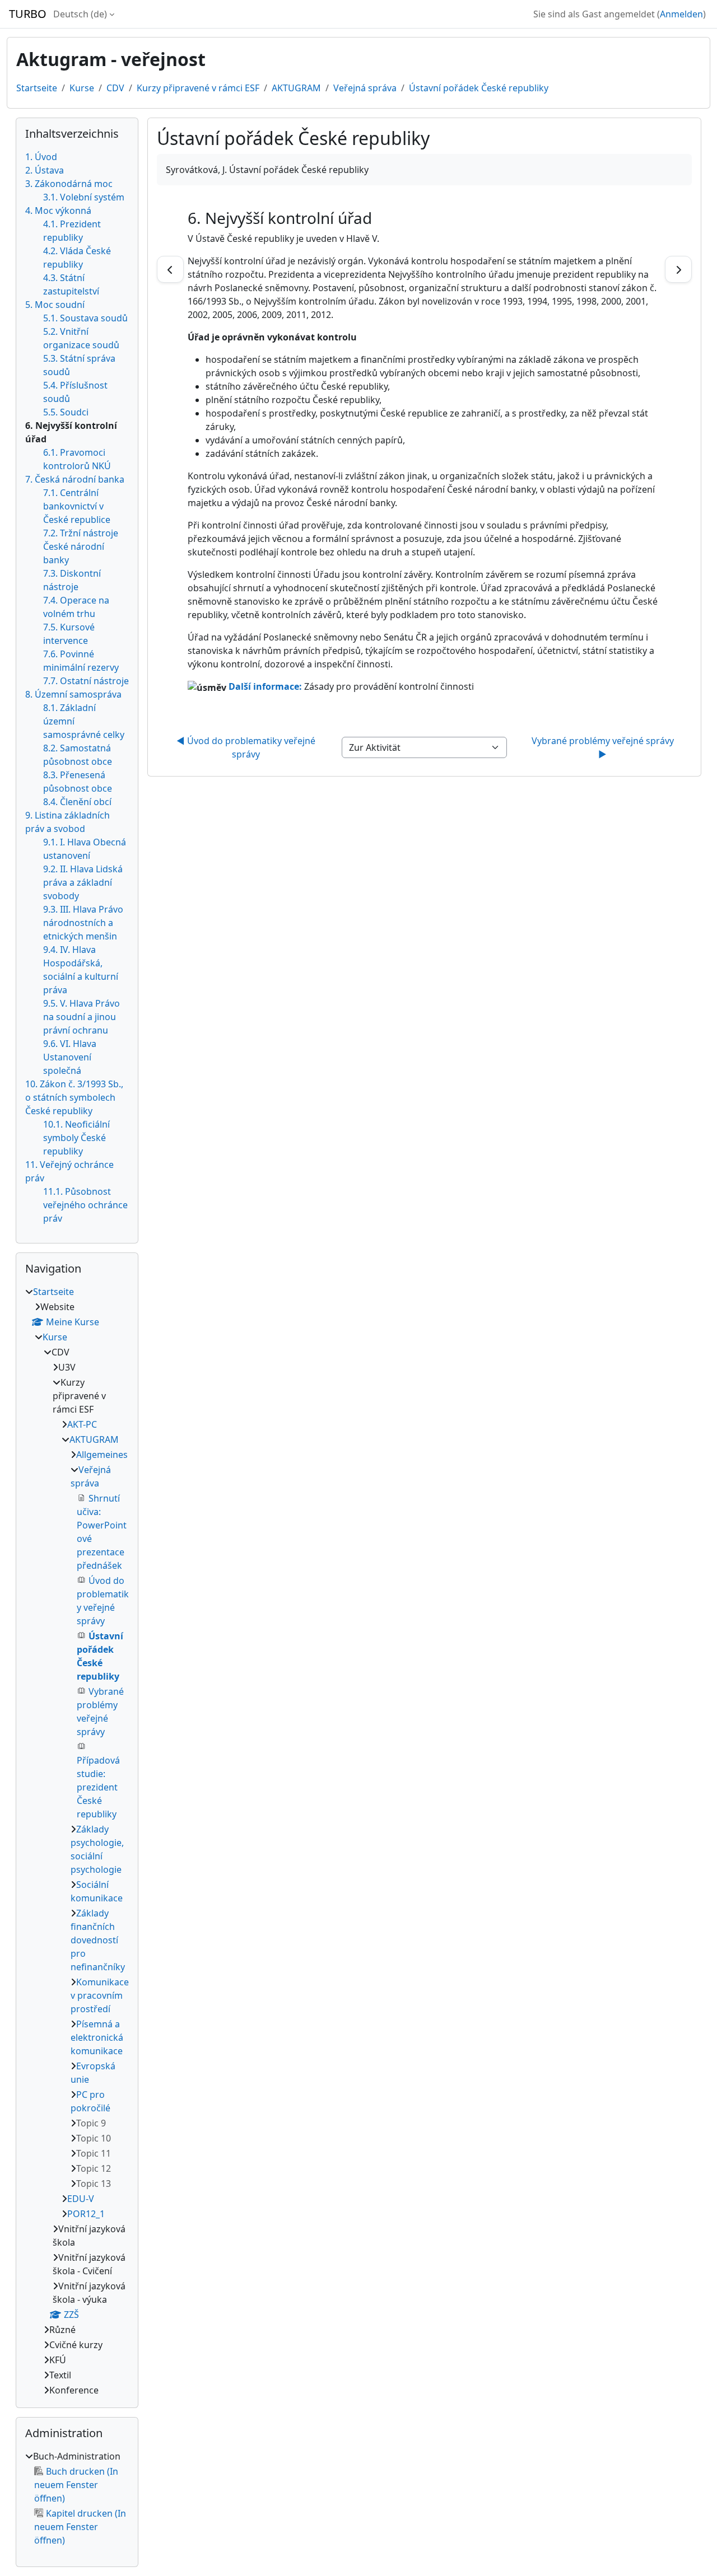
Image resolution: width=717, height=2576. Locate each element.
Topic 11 (94, 2153)
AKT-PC (82, 1424)
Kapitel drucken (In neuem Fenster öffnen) (80, 2527)
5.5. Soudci (66, 412)
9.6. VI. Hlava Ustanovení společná (70, 1057)
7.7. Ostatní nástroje (86, 681)
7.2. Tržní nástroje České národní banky (81, 546)
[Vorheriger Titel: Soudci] (170, 269)
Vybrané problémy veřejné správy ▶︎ (604, 747)
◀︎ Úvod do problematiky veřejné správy (247, 747)
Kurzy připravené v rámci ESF (198, 88)
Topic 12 (94, 2168)
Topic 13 (94, 2184)
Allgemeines (102, 1455)
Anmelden (681, 14)
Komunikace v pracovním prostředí (100, 1995)
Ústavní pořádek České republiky (479, 88)
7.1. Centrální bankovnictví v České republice (77, 506)
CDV (115, 88)
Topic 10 (94, 2138)
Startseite (37, 88)
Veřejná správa (365, 88)
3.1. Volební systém (84, 197)
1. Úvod (41, 157)
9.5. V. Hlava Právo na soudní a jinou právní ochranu (82, 1017)
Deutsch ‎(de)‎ (80, 14)
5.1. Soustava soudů (85, 318)
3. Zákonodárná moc (69, 184)
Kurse (82, 88)
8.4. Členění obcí (77, 802)
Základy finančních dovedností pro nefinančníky (98, 1940)
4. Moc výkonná (58, 211)
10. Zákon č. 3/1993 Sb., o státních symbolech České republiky (74, 1097)
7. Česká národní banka (75, 479)
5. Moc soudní (55, 305)
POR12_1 (86, 2214)
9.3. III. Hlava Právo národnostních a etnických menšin (83, 923)
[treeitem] (77, 1841)
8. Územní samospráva (73, 694)
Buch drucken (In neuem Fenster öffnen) (76, 2485)
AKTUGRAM (296, 88)
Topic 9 (91, 2123)
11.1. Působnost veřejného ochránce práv (85, 1205)
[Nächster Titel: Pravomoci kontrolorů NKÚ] (678, 269)
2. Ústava (45, 170)
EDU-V (81, 2199)
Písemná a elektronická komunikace (97, 2037)
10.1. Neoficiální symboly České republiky (76, 1138)
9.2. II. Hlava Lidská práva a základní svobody (83, 882)
